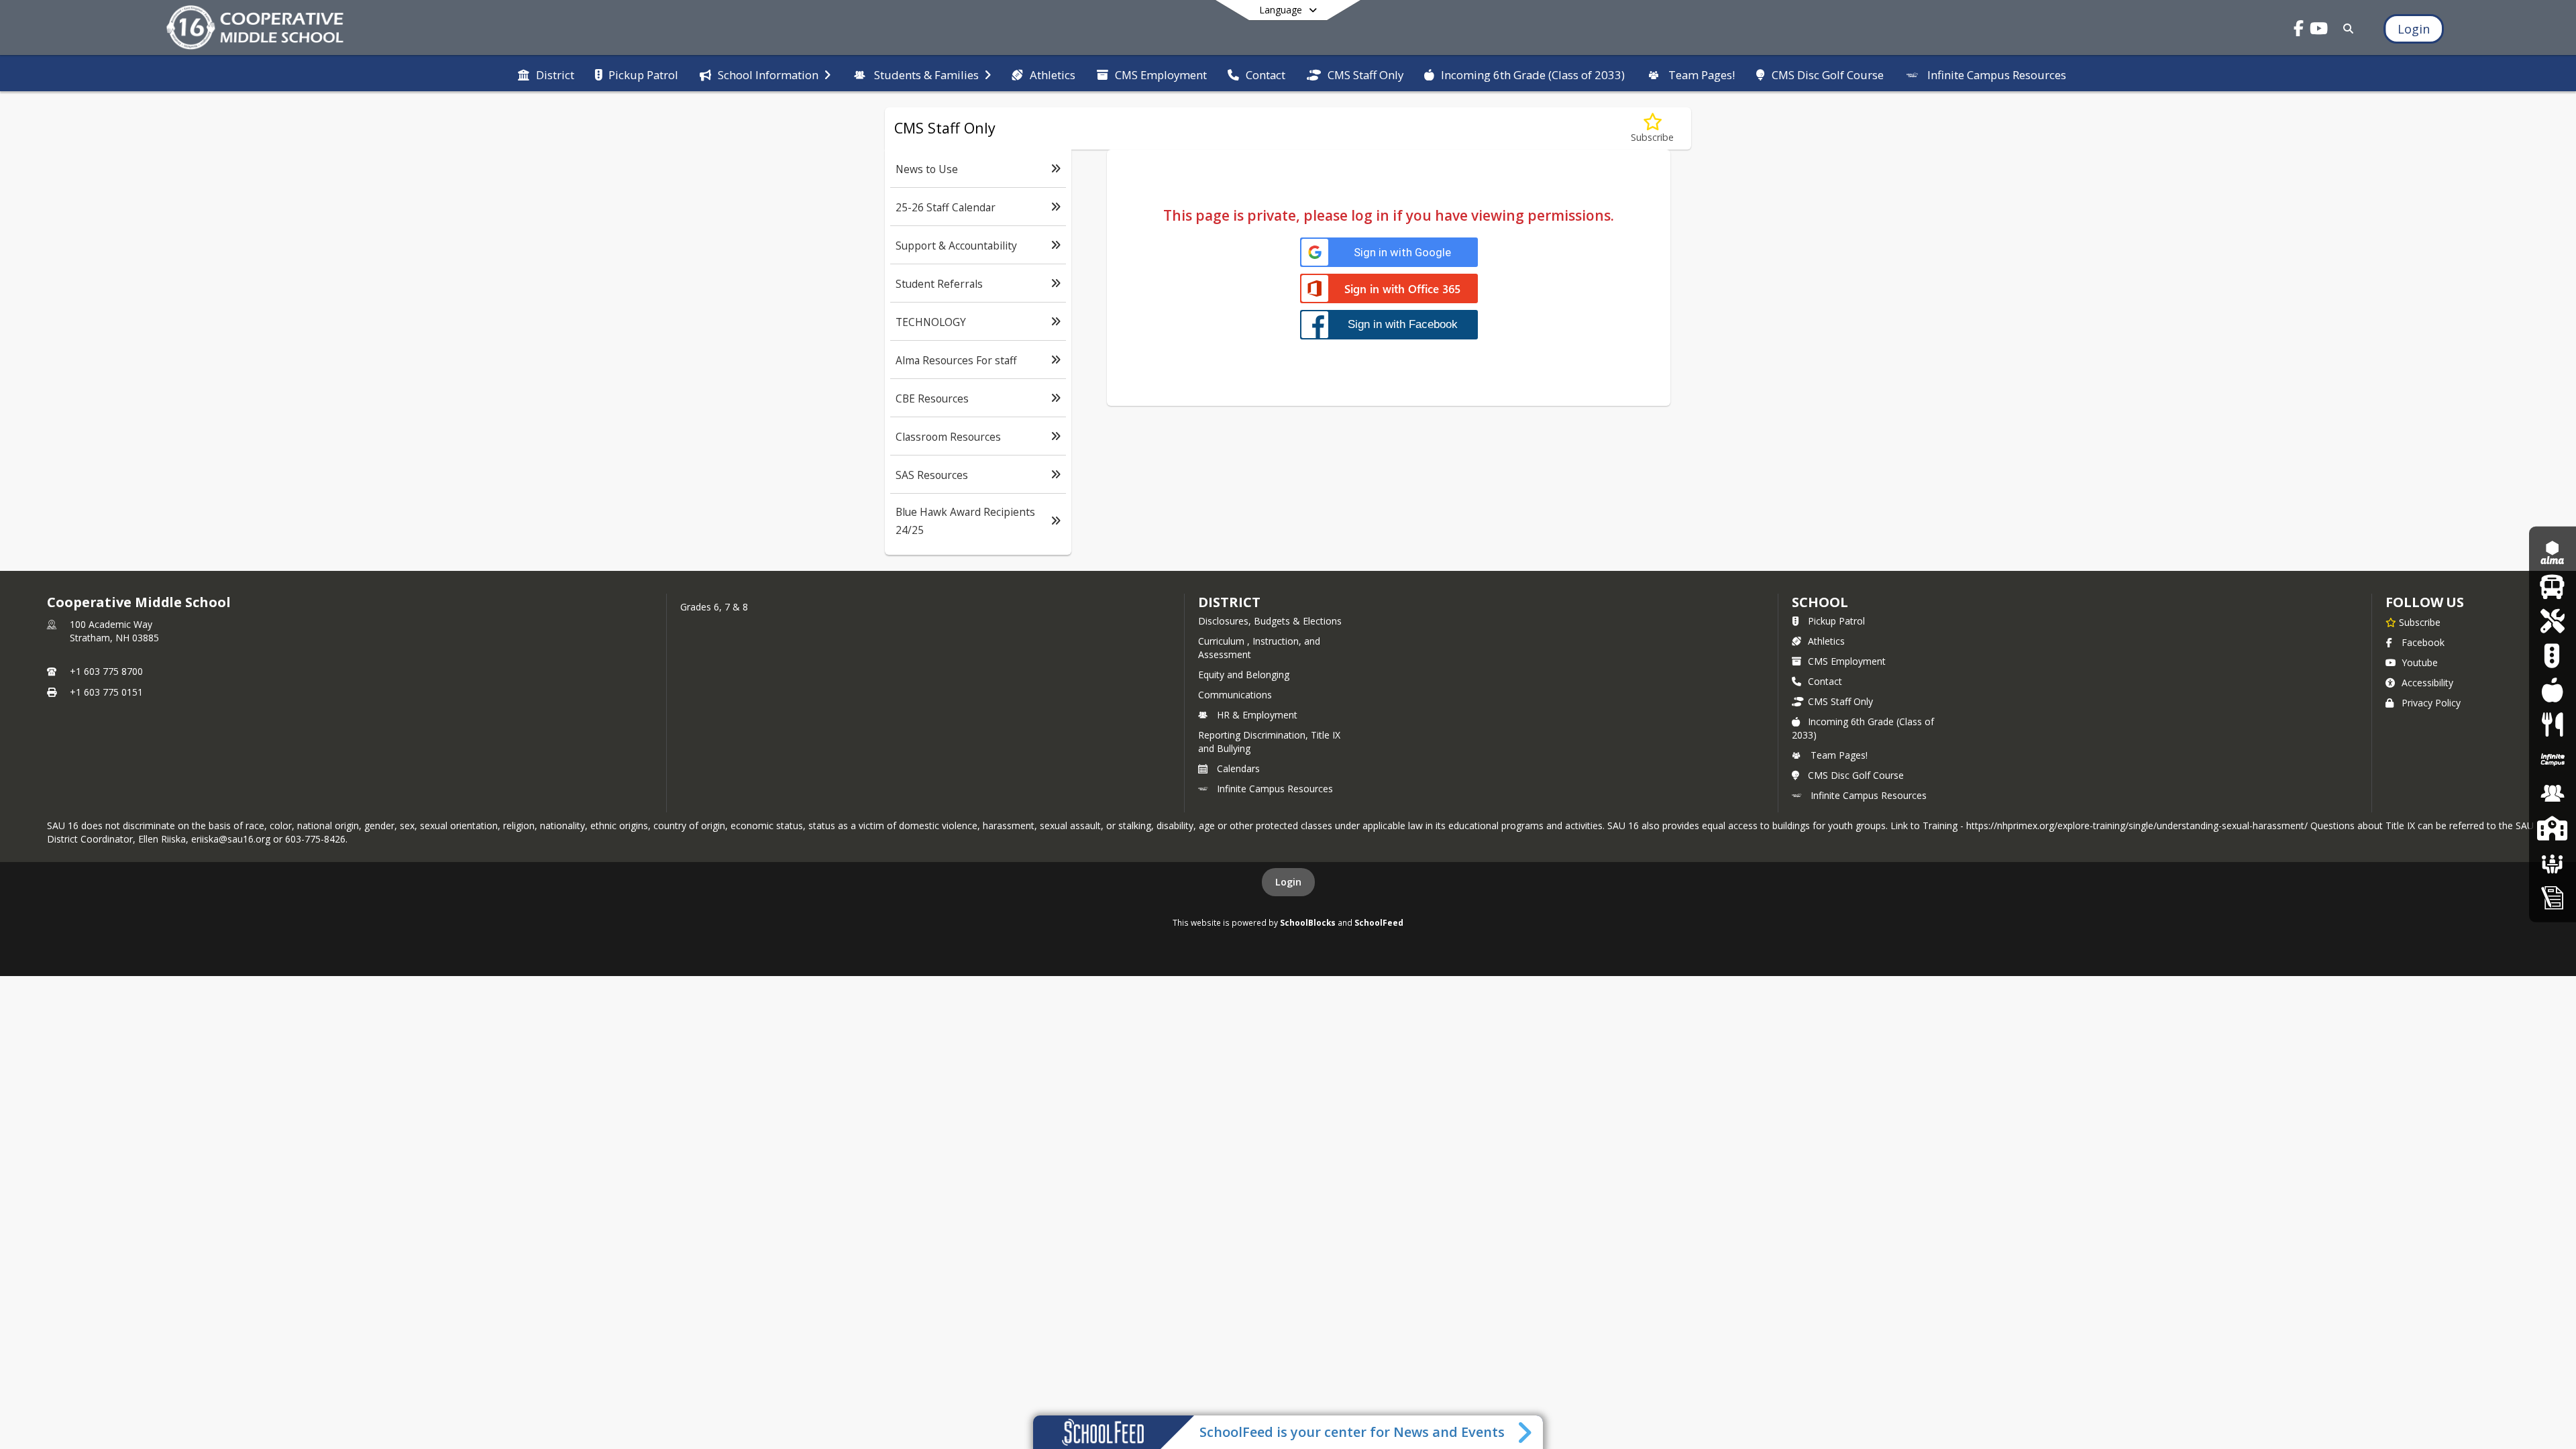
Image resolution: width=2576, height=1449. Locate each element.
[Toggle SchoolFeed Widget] (1526, 1432)
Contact (1825, 681)
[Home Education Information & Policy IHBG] (2553, 897)
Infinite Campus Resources (1275, 789)
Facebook (2423, 642)
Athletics (1826, 641)
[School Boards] (2553, 862)
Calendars (1238, 768)
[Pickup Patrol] (2552, 655)
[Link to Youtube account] (2319, 31)
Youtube (2420, 662)
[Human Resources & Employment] (2553, 793)
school (1820, 602)
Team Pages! (1839, 755)
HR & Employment (1257, 715)
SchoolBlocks (1308, 922)
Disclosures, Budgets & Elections (1270, 621)
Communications (1235, 695)
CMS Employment (1847, 661)
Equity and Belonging (1244, 675)
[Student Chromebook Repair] (2552, 621)
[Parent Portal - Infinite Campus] (2553, 759)
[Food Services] (2552, 724)
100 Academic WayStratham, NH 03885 (114, 631)
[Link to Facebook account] (2299, 31)
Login (1288, 882)
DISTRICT (1229, 602)
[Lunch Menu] (2552, 690)
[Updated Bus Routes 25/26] (2552, 587)
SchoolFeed (1379, 922)
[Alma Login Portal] (2553, 552)
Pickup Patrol (1836, 621)
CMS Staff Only (1840, 701)
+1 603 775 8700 (106, 671)
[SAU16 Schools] (2552, 828)
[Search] (2346, 29)
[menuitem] (546, 74)
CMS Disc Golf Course (1856, 775)
